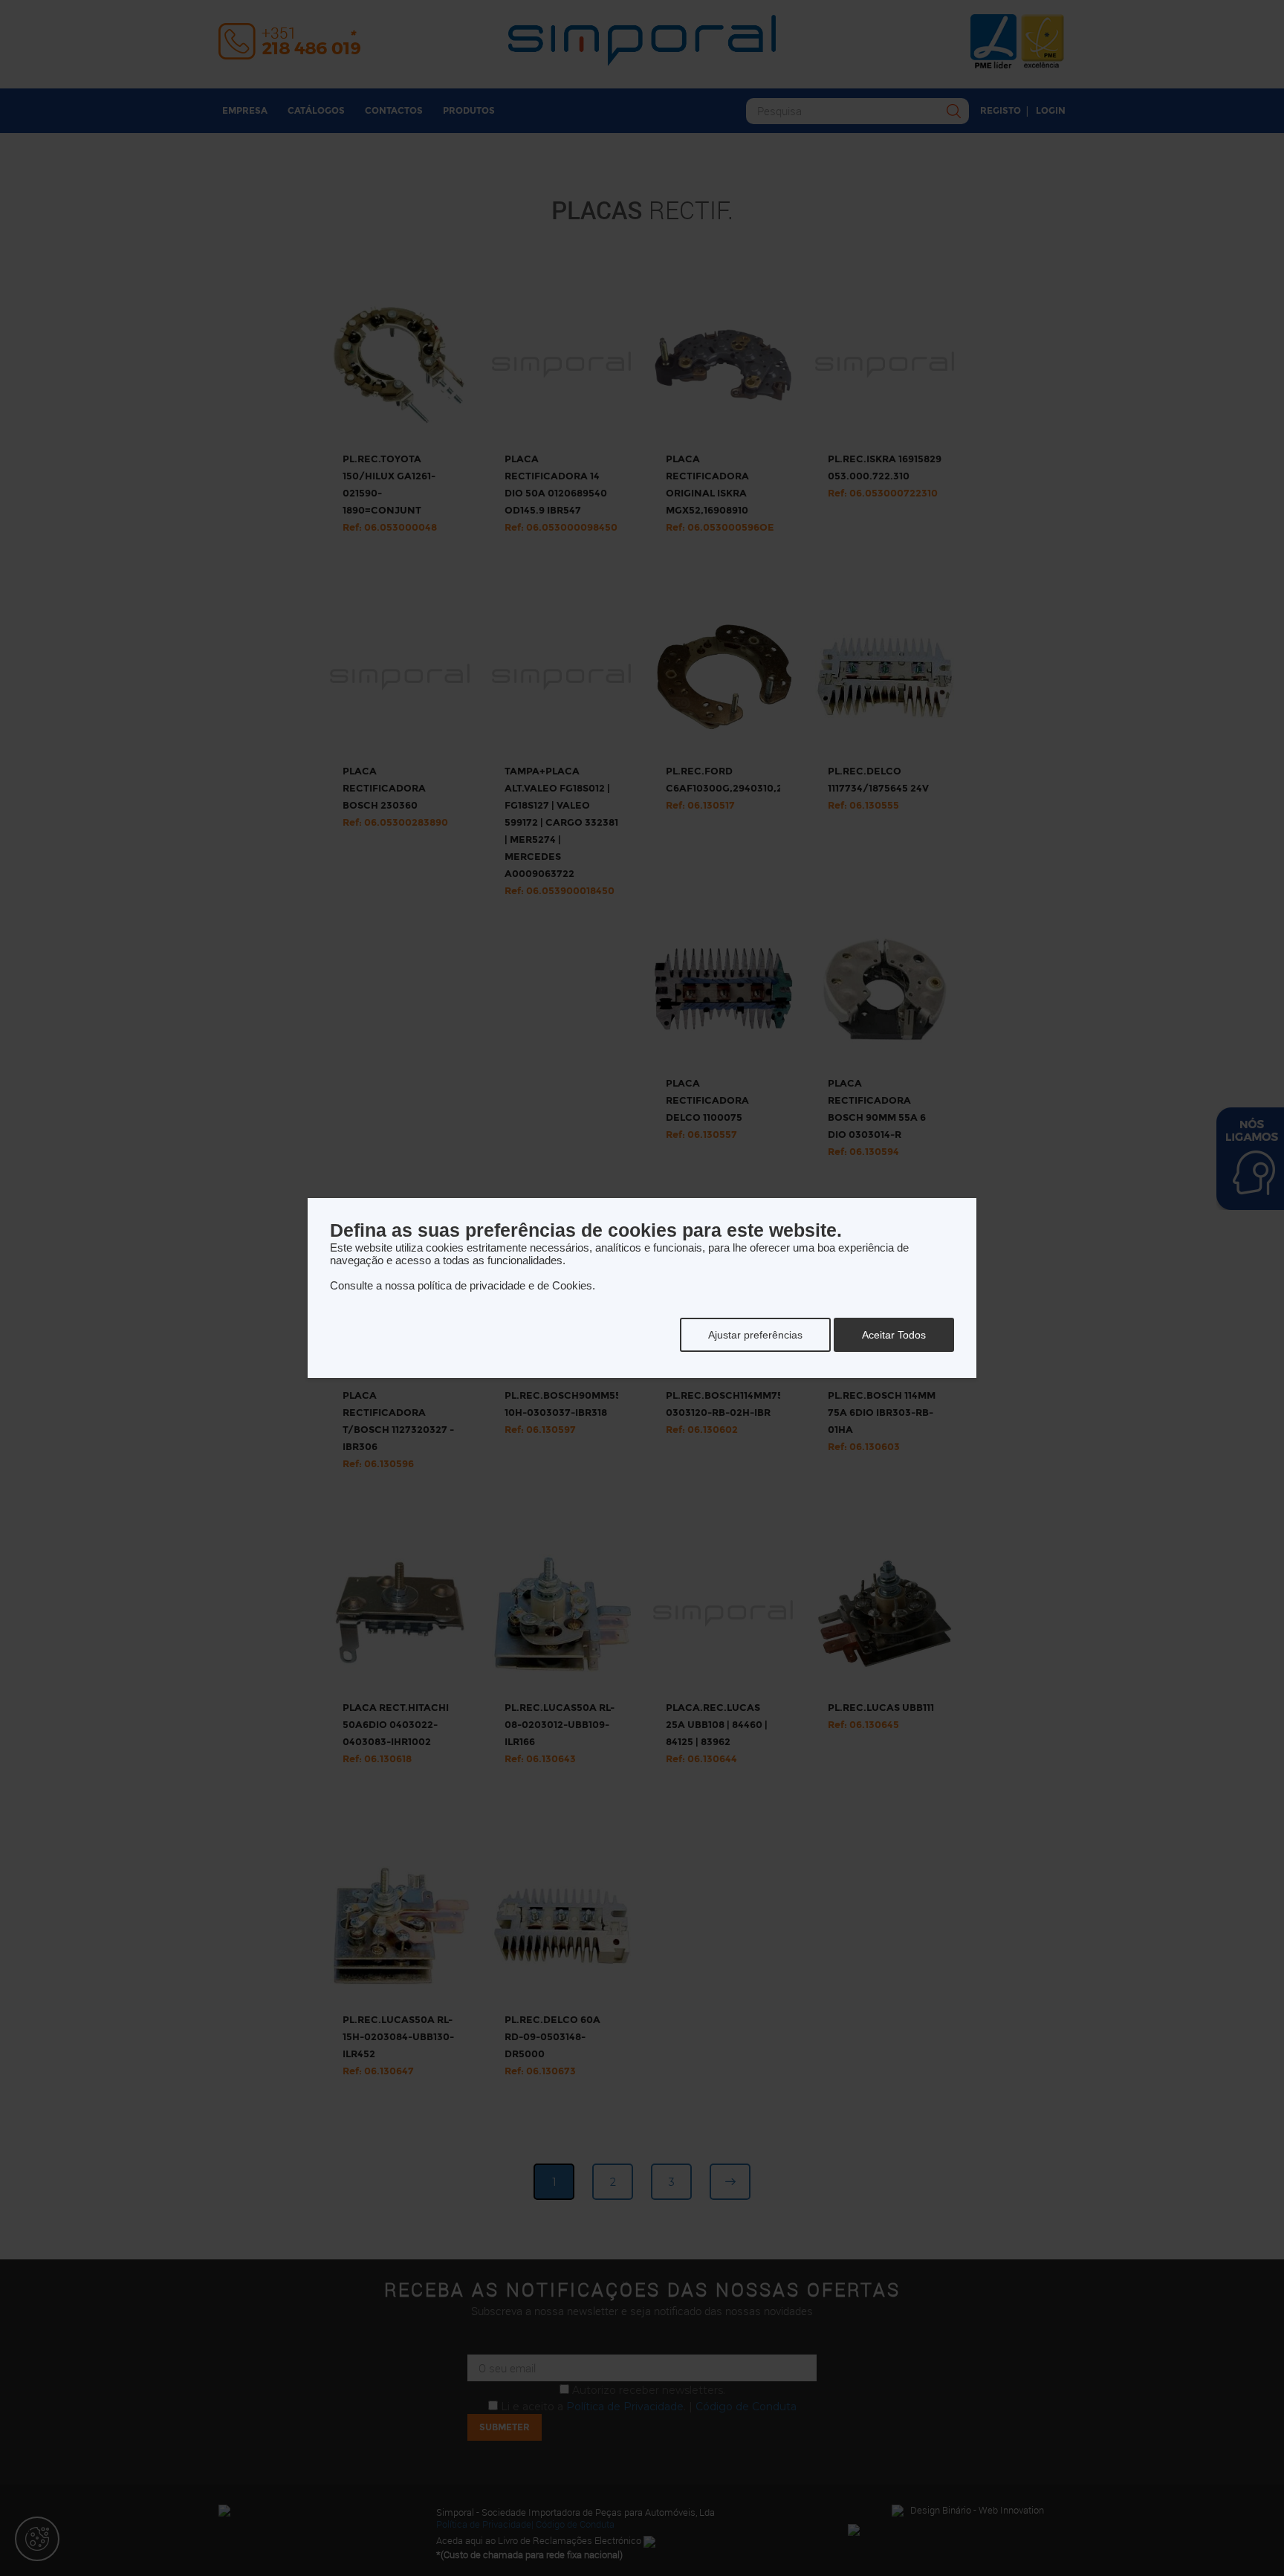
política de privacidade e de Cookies (505, 1285)
